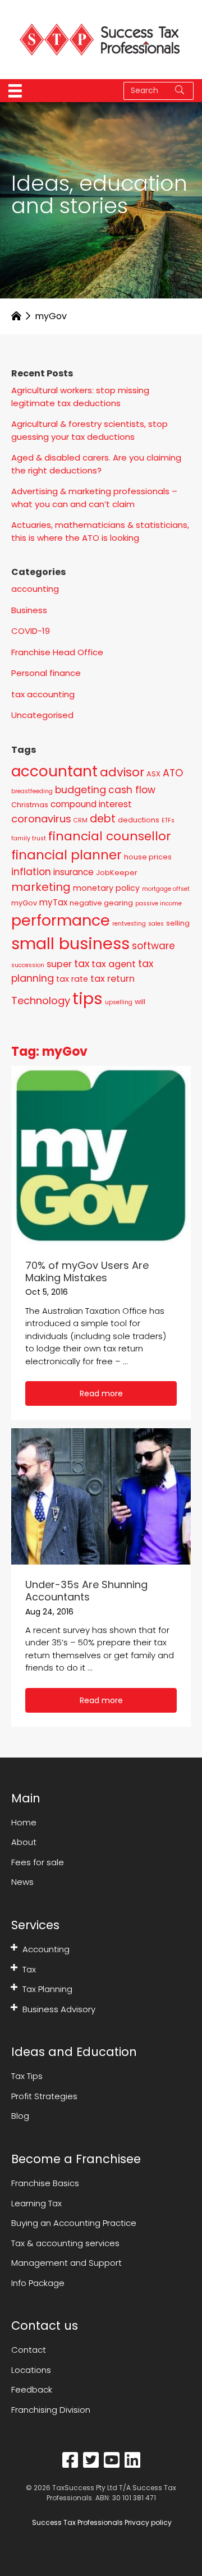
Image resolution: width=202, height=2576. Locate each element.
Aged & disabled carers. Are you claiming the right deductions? (96, 464)
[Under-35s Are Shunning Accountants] (101, 1496)
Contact (29, 2350)
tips (88, 998)
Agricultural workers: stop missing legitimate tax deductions (80, 397)
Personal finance (46, 673)
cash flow (132, 790)
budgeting (81, 790)
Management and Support (66, 2263)
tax (82, 963)
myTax (53, 902)
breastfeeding (32, 791)
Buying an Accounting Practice (74, 2223)
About (24, 1842)
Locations (31, 2370)
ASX (153, 774)
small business (70, 944)
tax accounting (43, 694)
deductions (139, 820)
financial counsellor (110, 836)
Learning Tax (36, 2203)
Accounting (46, 1949)
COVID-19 (31, 631)
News (22, 1882)
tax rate (72, 979)
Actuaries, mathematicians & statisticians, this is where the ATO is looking (100, 531)
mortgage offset (166, 889)
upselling (119, 1002)
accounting (35, 589)
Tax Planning (47, 1989)
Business (29, 610)
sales (156, 924)
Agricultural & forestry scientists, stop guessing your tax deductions (89, 430)
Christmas (30, 805)
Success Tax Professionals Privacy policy (101, 2522)
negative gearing (101, 903)
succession (28, 965)
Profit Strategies (44, 2096)
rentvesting (129, 924)
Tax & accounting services (65, 2243)
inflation (31, 872)
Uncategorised (42, 715)
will (140, 1002)
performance (61, 920)
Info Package (38, 2283)
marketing (41, 887)
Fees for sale (38, 1862)
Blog (20, 2116)
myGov (24, 903)
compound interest (91, 804)
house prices (148, 857)
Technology (41, 1001)
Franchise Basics (45, 2183)
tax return (113, 979)
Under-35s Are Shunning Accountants (86, 1591)
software (153, 946)
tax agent (114, 964)
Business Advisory (59, 2009)
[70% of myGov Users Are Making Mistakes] (101, 1155)
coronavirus (41, 819)
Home (24, 1822)
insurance (74, 872)
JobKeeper (117, 873)
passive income (159, 903)
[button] (101, 1393)
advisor (122, 772)
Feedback (32, 2389)
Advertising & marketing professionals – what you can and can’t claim (94, 498)
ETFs (168, 820)
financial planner (66, 855)
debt (103, 819)
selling (178, 923)
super (59, 964)
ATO (173, 773)
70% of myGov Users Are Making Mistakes (87, 1271)
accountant (54, 771)
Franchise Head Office (57, 652)
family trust (29, 838)
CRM (81, 820)
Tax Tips (27, 2076)
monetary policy (106, 888)
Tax (29, 1969)
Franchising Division (51, 2410)
